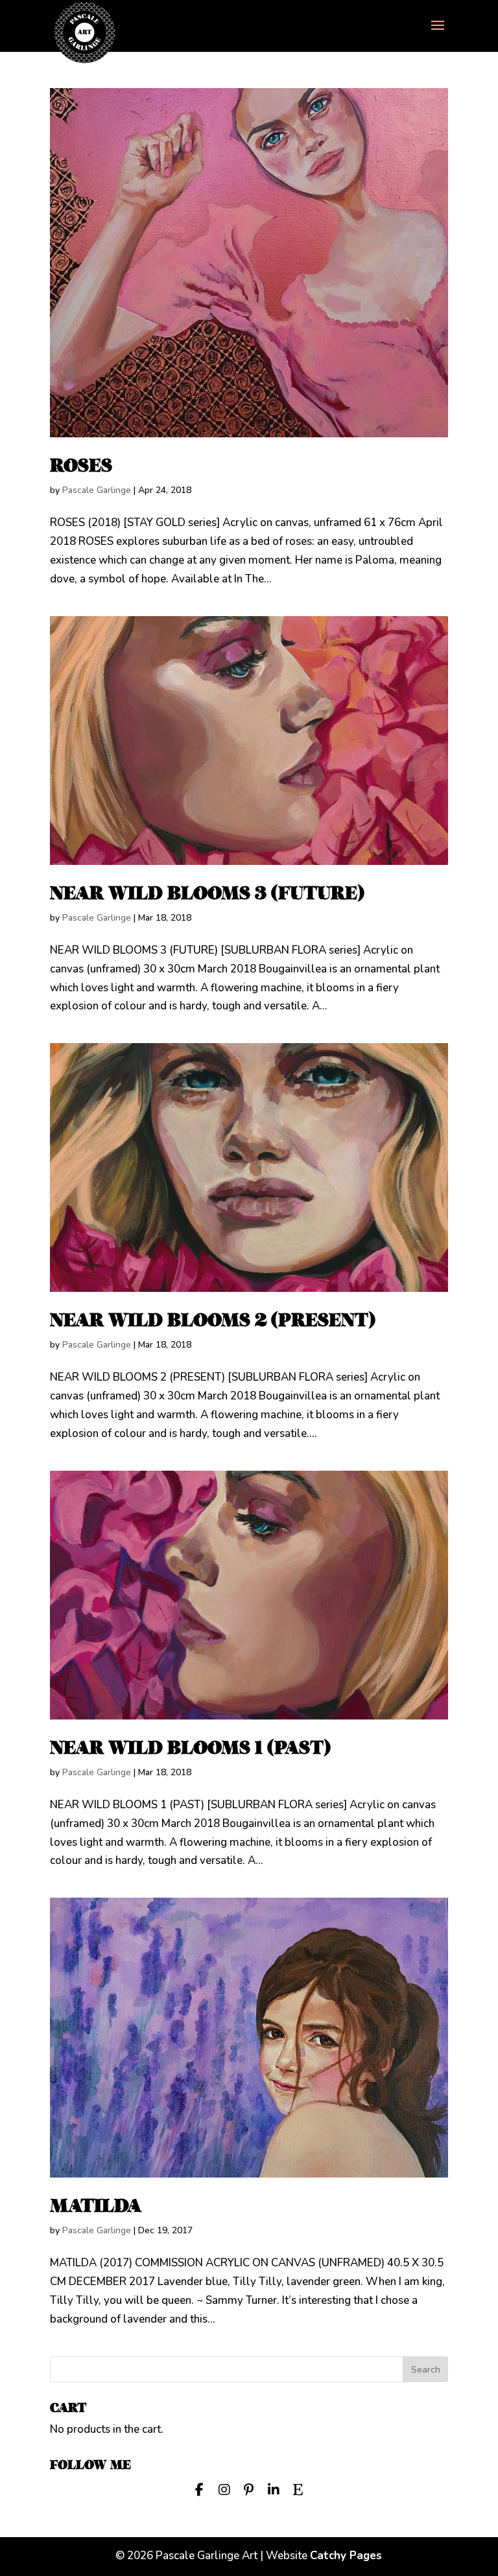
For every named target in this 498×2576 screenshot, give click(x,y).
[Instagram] (224, 2489)
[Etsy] (298, 2489)
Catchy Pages (346, 2556)
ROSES (81, 466)
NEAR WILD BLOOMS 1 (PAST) (190, 1748)
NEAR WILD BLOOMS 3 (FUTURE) (207, 893)
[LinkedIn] (274, 2489)
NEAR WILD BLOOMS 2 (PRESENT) (213, 1320)
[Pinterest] (249, 2489)
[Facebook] (200, 2489)
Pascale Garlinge (97, 490)
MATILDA (96, 2206)
